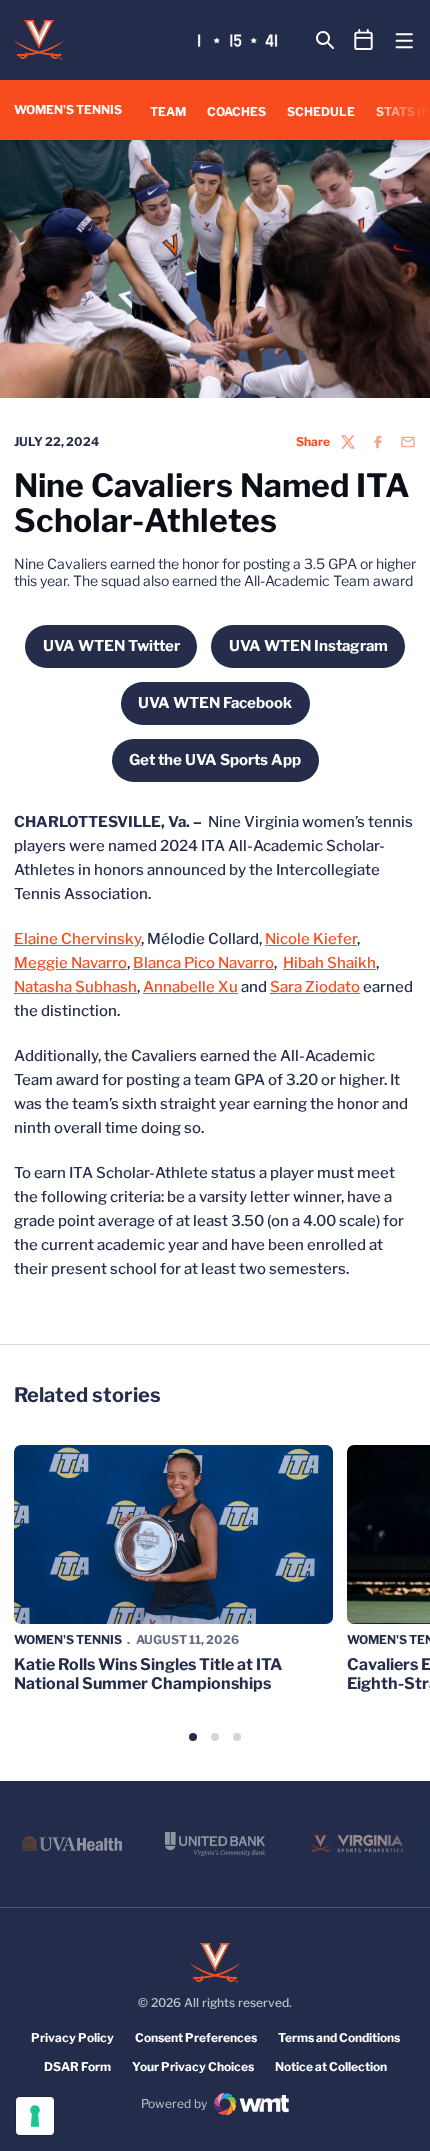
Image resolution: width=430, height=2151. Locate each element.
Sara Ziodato (315, 987)
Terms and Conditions (339, 2037)
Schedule (321, 111)
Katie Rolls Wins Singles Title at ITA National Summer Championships (148, 1674)
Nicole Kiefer (311, 939)
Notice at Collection (331, 2066)
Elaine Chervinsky (77, 939)
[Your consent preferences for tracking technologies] (35, 2116)
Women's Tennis (68, 1639)
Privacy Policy (72, 2037)
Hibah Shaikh (329, 963)
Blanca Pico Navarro (203, 963)
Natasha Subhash (75, 987)
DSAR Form (77, 2066)
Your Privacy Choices (193, 2066)
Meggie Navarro (70, 963)
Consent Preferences (196, 2037)
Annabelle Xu (190, 987)
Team (168, 111)
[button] (193, 1737)
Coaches (236, 111)
